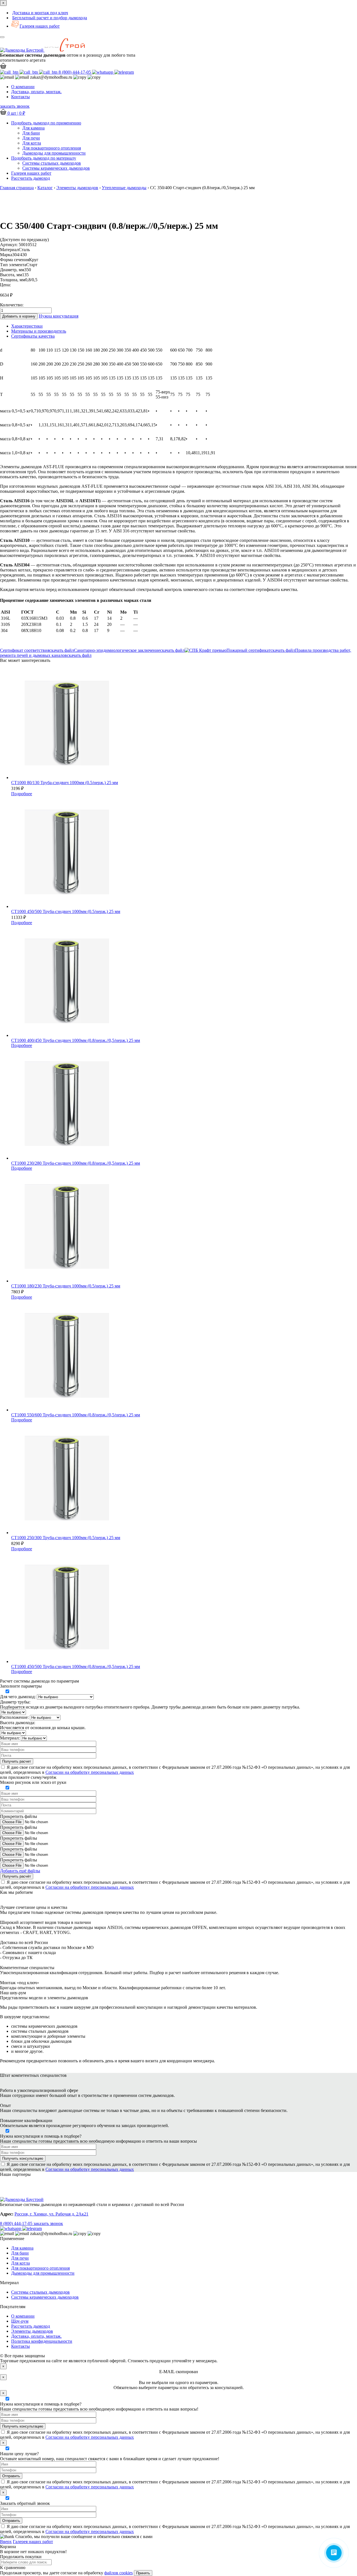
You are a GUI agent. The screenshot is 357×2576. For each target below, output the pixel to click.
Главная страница (17, 188)
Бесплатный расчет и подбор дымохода (50, 18)
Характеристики (27, 326)
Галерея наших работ (40, 26)
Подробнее (22, 794)
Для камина (33, 128)
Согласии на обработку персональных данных (90, 1772)
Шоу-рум (20, 2321)
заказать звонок (15, 106)
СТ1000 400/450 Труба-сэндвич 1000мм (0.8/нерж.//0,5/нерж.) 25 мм (76, 1040)
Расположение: (14, 1717)
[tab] (184, 326)
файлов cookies (119, 2573)
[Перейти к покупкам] (3, 67)
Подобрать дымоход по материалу (44, 158)
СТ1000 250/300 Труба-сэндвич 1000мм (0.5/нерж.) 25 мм (66, 1538)
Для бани (31, 133)
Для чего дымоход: (18, 1697)
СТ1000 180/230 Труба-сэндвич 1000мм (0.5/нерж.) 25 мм (66, 1286)
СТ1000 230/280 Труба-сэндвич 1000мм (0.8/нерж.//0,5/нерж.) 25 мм (76, 1163)
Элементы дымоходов (77, 188)
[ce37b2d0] (178, 197)
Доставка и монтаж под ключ (40, 13)
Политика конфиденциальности (42, 2341)
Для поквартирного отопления (52, 148)
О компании (23, 87)
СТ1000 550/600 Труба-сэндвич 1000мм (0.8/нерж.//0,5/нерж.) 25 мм (76, 1415)
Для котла (32, 143)
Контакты (20, 97)
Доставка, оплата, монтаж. (36, 92)
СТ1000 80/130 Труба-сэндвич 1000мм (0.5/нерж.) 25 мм (65, 783)
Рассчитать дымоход (31, 2326)
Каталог (45, 188)
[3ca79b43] (178, 202)
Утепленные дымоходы (124, 188)
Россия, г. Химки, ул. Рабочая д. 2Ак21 (51, 2214)
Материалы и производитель (39, 331)
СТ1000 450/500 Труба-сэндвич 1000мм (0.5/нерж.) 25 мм (66, 911)
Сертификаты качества (33, 336)
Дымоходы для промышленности (54, 153)
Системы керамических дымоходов (56, 168)
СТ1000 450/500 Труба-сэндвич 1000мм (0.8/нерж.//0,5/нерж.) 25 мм (76, 1667)
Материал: (10, 1738)
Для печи (31, 138)
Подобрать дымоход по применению (46, 123)
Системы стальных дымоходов (52, 163)
